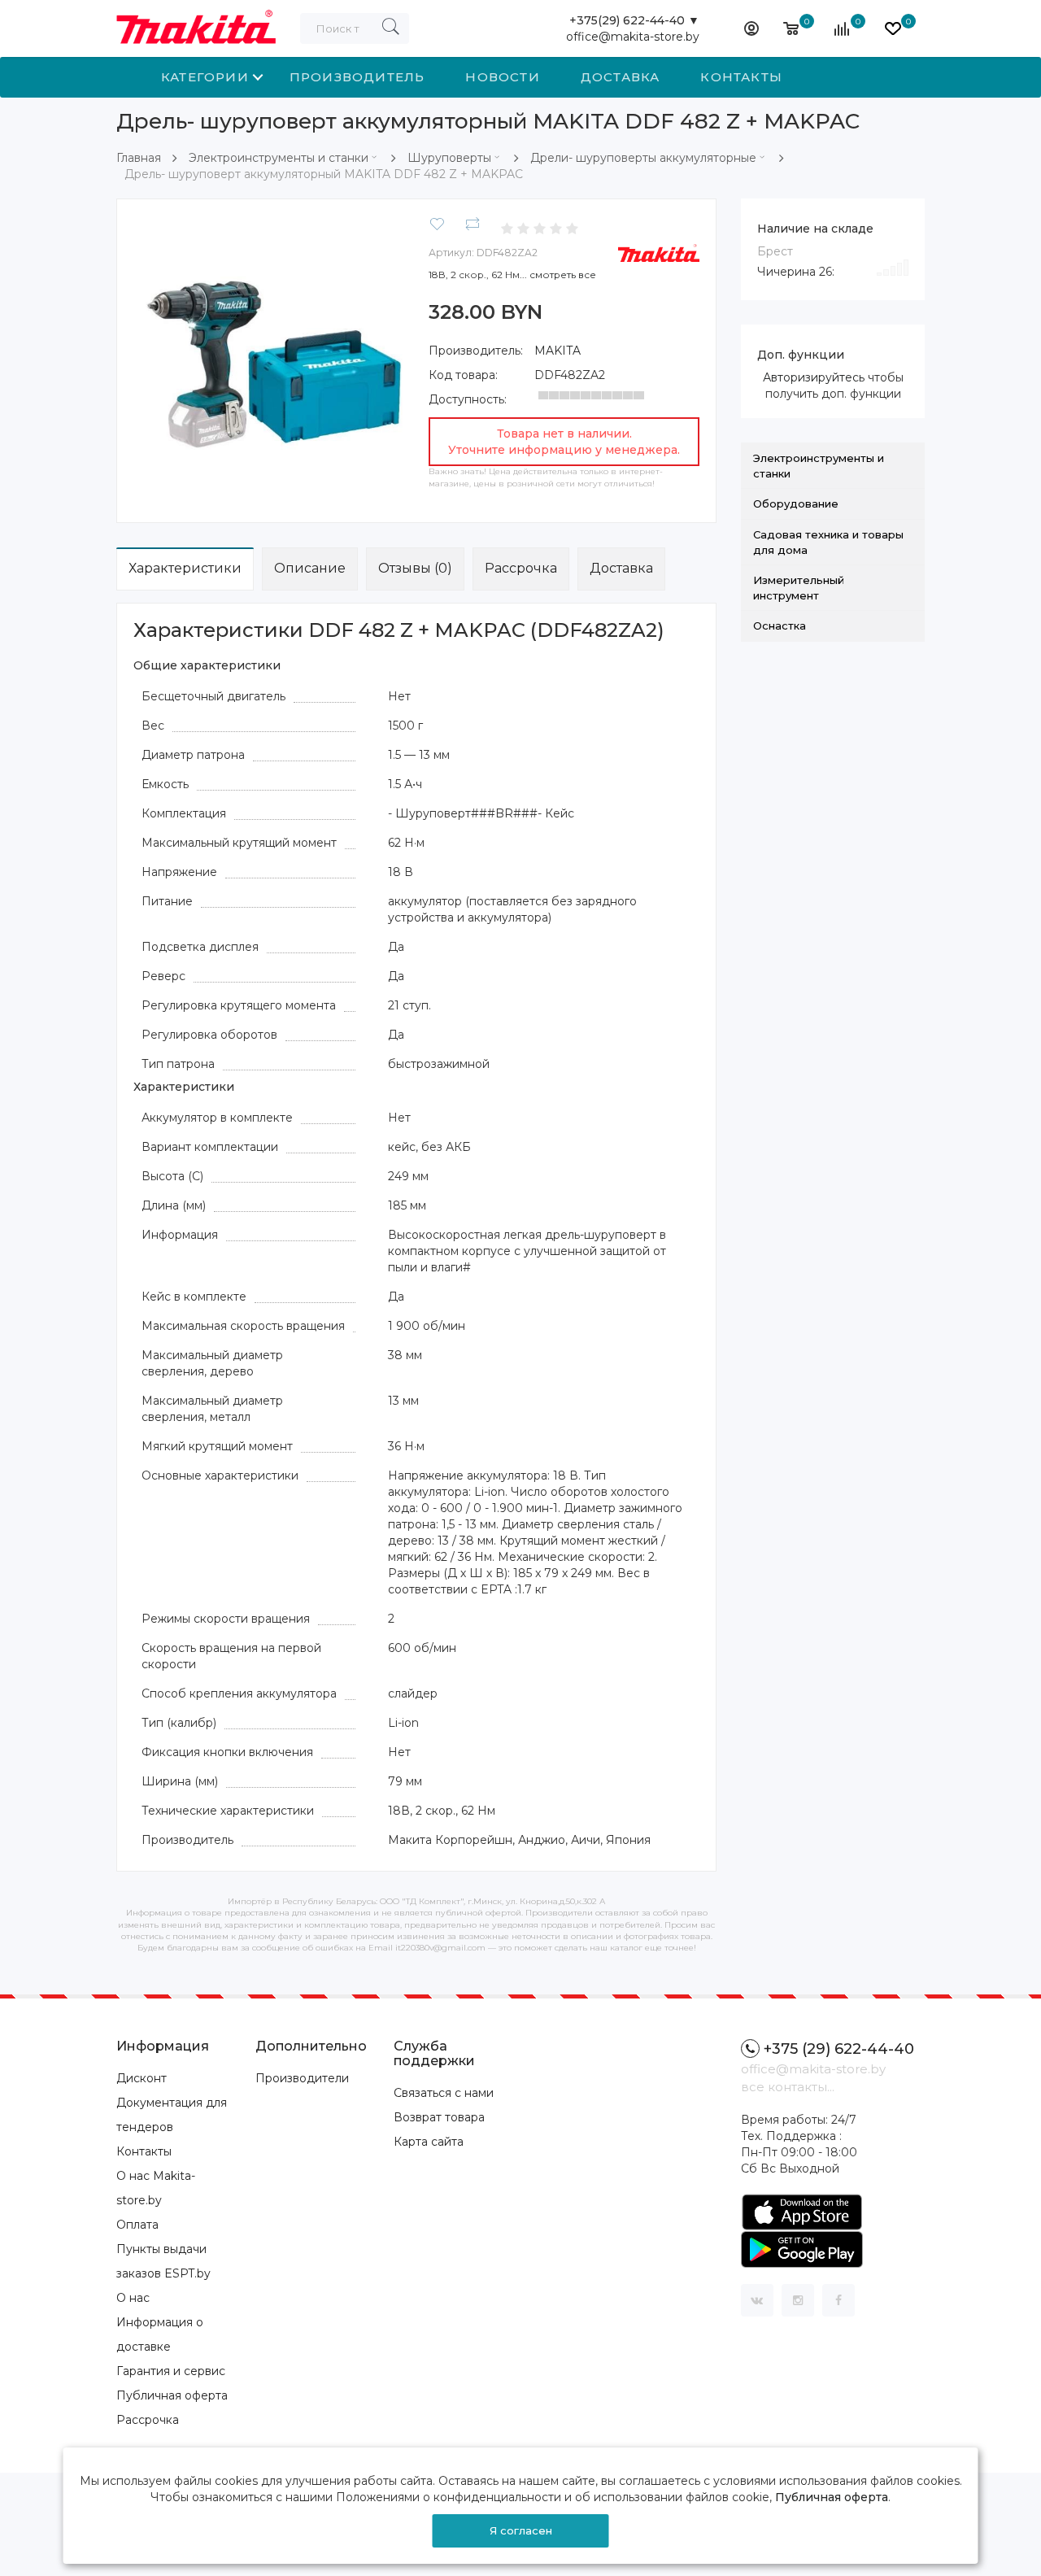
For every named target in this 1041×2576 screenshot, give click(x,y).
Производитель (357, 77)
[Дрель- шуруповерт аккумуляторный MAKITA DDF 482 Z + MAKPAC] (269, 350)
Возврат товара (439, 2117)
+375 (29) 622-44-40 (839, 2049)
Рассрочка (521, 568)
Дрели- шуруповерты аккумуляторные (643, 158)
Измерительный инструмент (799, 588)
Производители (302, 2078)
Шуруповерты (449, 158)
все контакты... (788, 2087)
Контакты (741, 77)
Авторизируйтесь (814, 377)
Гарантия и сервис (171, 2371)
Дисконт (142, 2078)
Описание (310, 568)
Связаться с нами (444, 2093)
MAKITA (558, 351)
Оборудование (796, 503)
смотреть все (563, 275)
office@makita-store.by (633, 37)
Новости (502, 77)
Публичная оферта (172, 2395)
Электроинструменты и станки (279, 158)
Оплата (137, 2225)
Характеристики (185, 568)
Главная (139, 158)
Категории (205, 77)
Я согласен (521, 2530)
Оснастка (780, 625)
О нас (133, 2298)
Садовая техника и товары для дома (828, 542)
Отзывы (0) (415, 568)
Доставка (621, 77)
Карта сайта (429, 2142)
